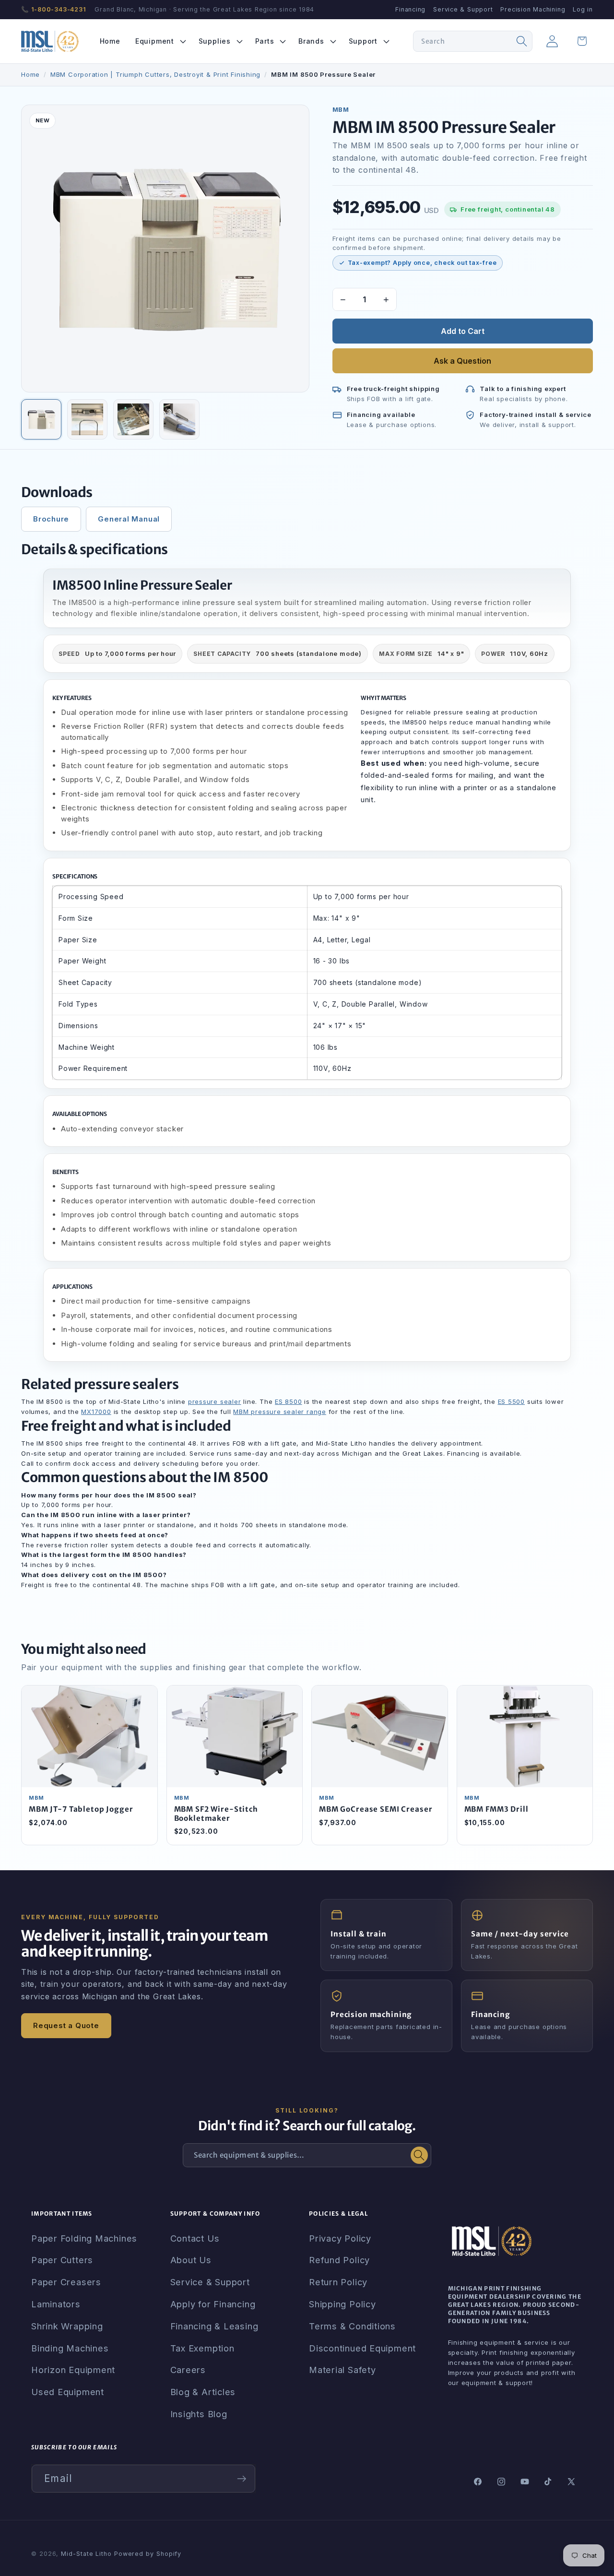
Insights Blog (199, 2414)
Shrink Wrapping (67, 2326)
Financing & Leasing (214, 2326)
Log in (583, 9)
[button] (159, 41)
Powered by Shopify (148, 2554)
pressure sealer (215, 1401)
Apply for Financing (213, 2304)
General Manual (129, 519)
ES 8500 (288, 1401)
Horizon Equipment (73, 2370)
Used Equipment (68, 2392)
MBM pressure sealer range (280, 1412)
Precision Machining (533, 9)
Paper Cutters (62, 2260)
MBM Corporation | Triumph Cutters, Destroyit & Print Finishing (155, 74)
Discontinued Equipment (362, 2348)
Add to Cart (463, 331)
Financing (410, 9)
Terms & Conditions (352, 2326)
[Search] (522, 41)
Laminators (56, 2304)
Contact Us (195, 2238)
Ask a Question (462, 361)
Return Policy (338, 2282)
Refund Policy (339, 2260)
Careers (188, 2370)
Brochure (51, 519)
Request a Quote (66, 2025)
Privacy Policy (340, 2238)
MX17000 (96, 1412)
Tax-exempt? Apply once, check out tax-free (422, 263)
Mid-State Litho (86, 2554)
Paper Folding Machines (84, 2238)
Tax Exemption (202, 2348)
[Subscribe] (242, 2479)
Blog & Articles (203, 2392)
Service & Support (463, 9)
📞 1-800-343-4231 (53, 9)
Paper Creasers (66, 2282)
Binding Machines (70, 2348)
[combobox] (473, 41)
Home (30, 74)
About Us (191, 2260)
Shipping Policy (342, 2304)
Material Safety (342, 2370)
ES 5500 (511, 1401)
